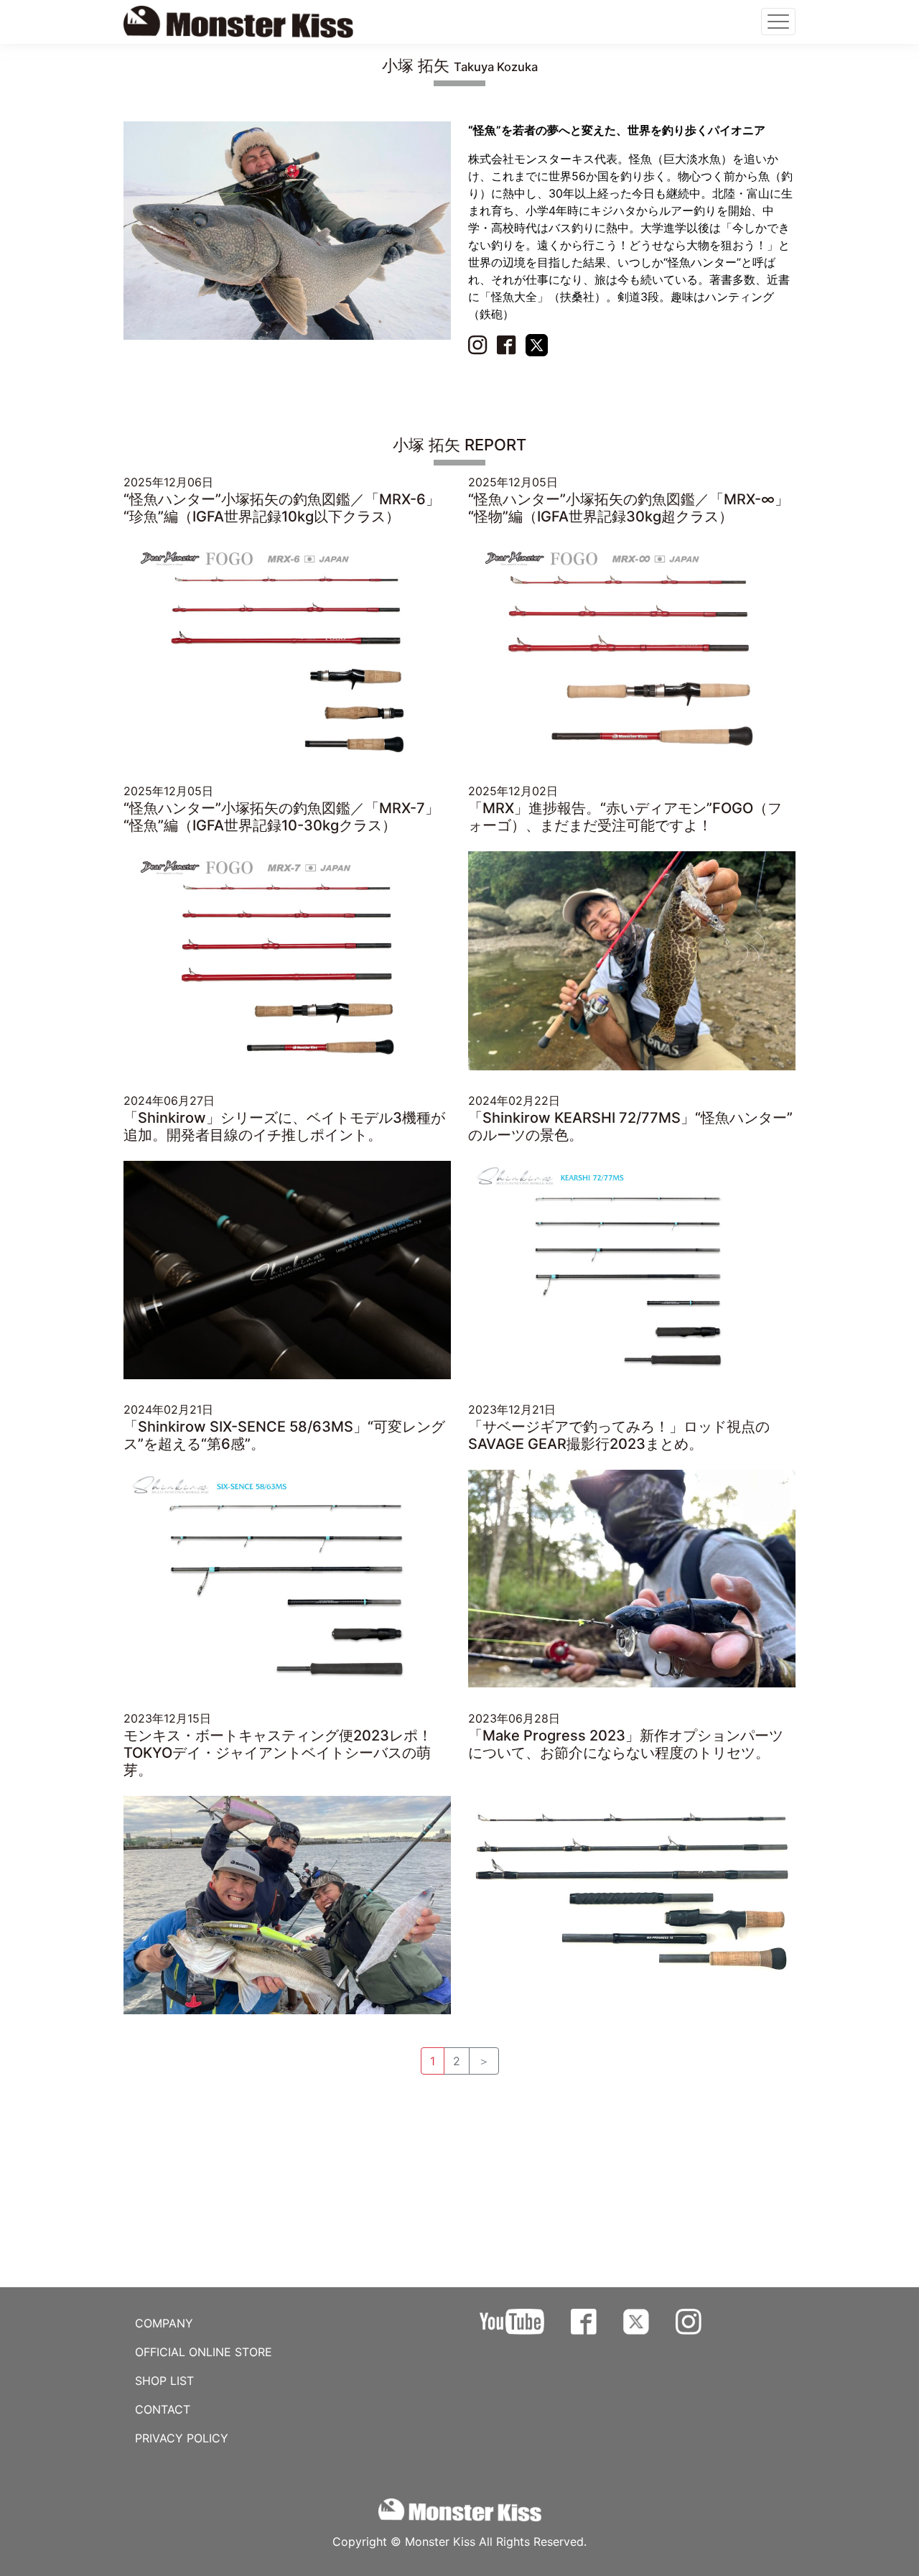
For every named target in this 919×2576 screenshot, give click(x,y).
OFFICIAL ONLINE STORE (204, 2352)
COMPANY (164, 2323)
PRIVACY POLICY (182, 2438)
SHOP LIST (164, 2381)
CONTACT (163, 2409)
